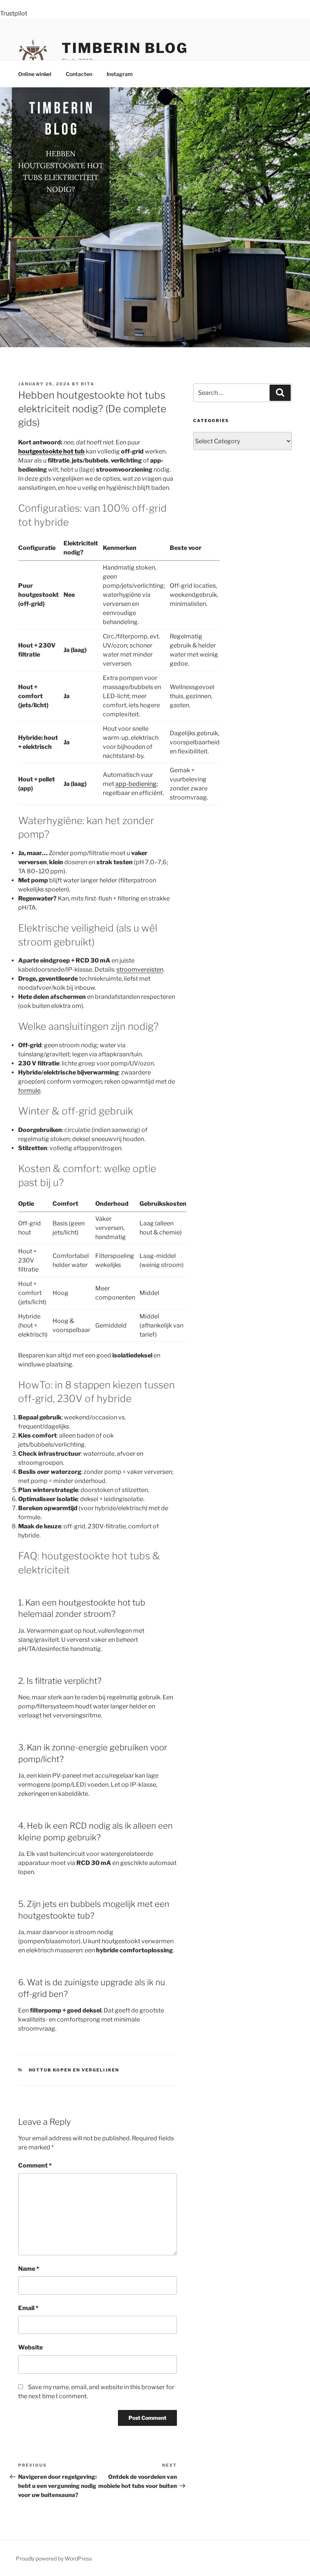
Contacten (79, 74)
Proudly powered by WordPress (54, 2558)
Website (30, 2347)
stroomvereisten (140, 970)
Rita (88, 384)
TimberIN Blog (125, 48)
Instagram (120, 74)
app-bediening (136, 784)
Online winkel (35, 74)
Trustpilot (14, 13)
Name (29, 2269)
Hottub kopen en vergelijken (74, 2070)
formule (29, 1091)
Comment (35, 2165)
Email (28, 2308)
